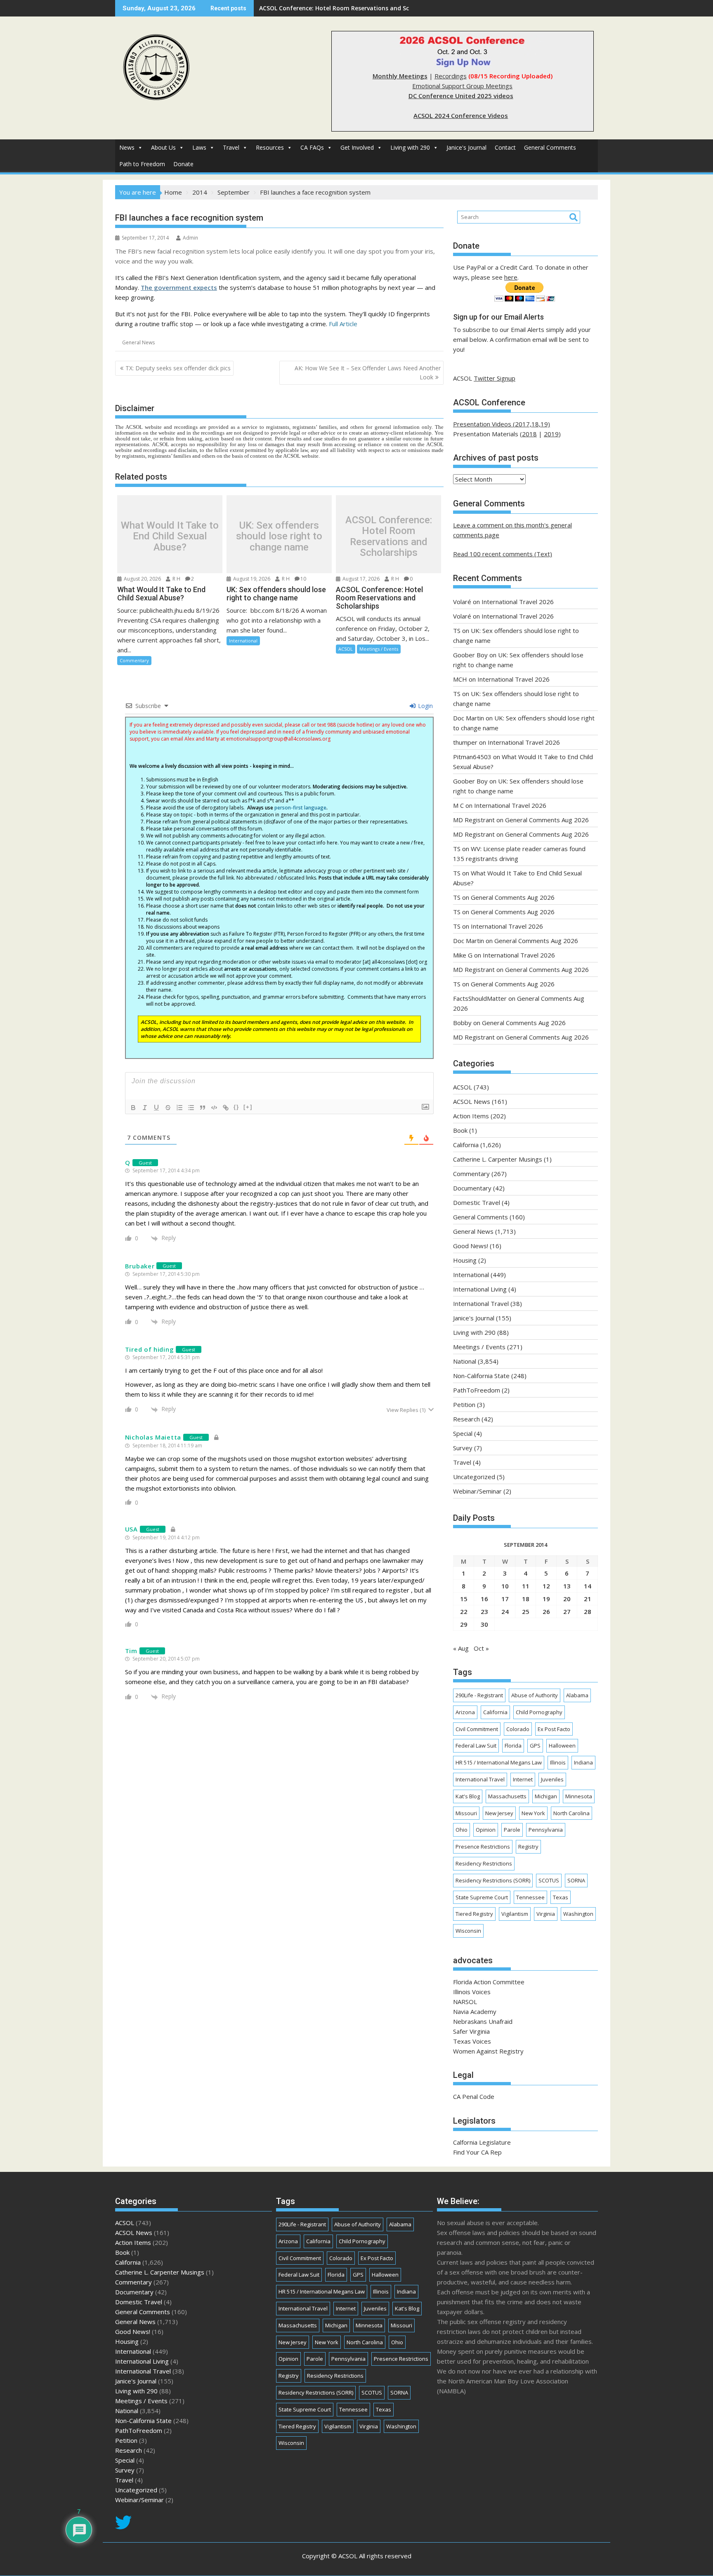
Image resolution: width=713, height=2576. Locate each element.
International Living (480, 1289)
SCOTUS (549, 1880)
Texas (561, 1897)
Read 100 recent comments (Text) (503, 554)
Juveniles (552, 1779)
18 (526, 1599)
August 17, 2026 (360, 579)
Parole (512, 1830)
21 (588, 1599)
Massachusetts (507, 1796)
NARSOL (465, 2002)
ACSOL (346, 649)
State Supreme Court (482, 1897)
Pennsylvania (546, 1830)
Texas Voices (472, 2041)
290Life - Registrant (479, 1695)
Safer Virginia (471, 2031)
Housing (465, 1260)
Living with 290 (410, 147)
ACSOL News (472, 1101)
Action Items (471, 1116)
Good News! (471, 1246)
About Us (163, 147)
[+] (248, 1107)
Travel (231, 147)
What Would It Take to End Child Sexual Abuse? (170, 536)
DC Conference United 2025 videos (461, 96)
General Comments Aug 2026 (547, 820)
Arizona (465, 1712)
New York (533, 1813)
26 (546, 1611)
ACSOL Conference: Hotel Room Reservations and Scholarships (389, 536)
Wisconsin (468, 1931)
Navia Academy (475, 2011)
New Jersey (499, 1813)
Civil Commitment (477, 1729)
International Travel (481, 1303)
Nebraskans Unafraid (483, 2021)
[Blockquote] (203, 1108)
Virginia (546, 1914)
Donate (183, 164)
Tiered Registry (474, 1914)
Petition (464, 1404)
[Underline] (156, 1108)
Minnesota (579, 1796)
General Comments (550, 147)
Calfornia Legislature (482, 2142)
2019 (551, 434)
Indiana (583, 1762)
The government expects (179, 287)
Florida (513, 1746)
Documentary (472, 1188)
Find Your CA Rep (477, 2152)
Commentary (134, 660)
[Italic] (145, 1108)
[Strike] (168, 1108)
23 (484, 1611)
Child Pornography (539, 1712)
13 (567, 1586)
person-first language (300, 808)
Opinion (486, 1830)
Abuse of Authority (535, 1695)
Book (460, 1130)
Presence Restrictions (483, 1847)
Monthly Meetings (400, 76)
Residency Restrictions (484, 1863)
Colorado (518, 1729)
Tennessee (530, 1897)
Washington (578, 1914)
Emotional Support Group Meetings (462, 86)
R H (176, 579)
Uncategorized (474, 1477)
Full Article (343, 324)
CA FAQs (312, 147)
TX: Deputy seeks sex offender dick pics (178, 368)
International (243, 641)
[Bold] (133, 1108)
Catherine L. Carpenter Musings (498, 1159)
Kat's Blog (468, 1796)
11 (526, 1586)
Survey (463, 1448)
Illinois (558, 1762)
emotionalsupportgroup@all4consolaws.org (278, 739)
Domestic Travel (477, 1202)
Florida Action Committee (489, 1982)
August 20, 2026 (142, 579)
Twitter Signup (495, 378)
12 (546, 1586)
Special (463, 1433)
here (511, 277)
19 (546, 1599)
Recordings (451, 76)
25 (526, 1611)
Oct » (481, 1648)
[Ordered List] (179, 1108)
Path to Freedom (142, 164)
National (465, 1361)
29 (464, 1624)
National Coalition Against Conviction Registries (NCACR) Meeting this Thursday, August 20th (395, 8)
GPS (535, 1746)
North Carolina (571, 1813)
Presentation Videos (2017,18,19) (502, 424)
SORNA (576, 1880)
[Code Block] (214, 1108)
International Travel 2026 (518, 602)
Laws (199, 147)
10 (303, 579)
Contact (505, 147)
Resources (270, 147)
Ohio (462, 1830)
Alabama (577, 1695)
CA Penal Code (474, 2096)
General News (138, 342)
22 (464, 1611)
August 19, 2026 (251, 579)
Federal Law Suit (476, 1746)
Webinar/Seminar (477, 1491)
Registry (528, 1847)
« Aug (461, 1648)
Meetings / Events (379, 649)
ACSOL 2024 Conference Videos (461, 115)
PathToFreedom (477, 1390)
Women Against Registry (488, 2051)
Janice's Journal (466, 147)
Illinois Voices (472, 1992)
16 (484, 1599)
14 (588, 1586)
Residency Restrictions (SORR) (493, 1880)
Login (425, 706)
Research (466, 1419)
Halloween (562, 1746)
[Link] (226, 1108)
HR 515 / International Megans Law (499, 1762)
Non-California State (481, 1376)
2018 (529, 434)
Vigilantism (515, 1914)
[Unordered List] (191, 1108)
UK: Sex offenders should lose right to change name (279, 536)
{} (236, 1107)
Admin (190, 238)
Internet (523, 1779)
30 (484, 1624)
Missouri (466, 1813)
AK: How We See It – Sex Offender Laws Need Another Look (368, 373)
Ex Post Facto (554, 1729)
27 (567, 1611)
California (466, 1145)
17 (505, 1599)
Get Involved (357, 147)
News (127, 147)
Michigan (546, 1796)
